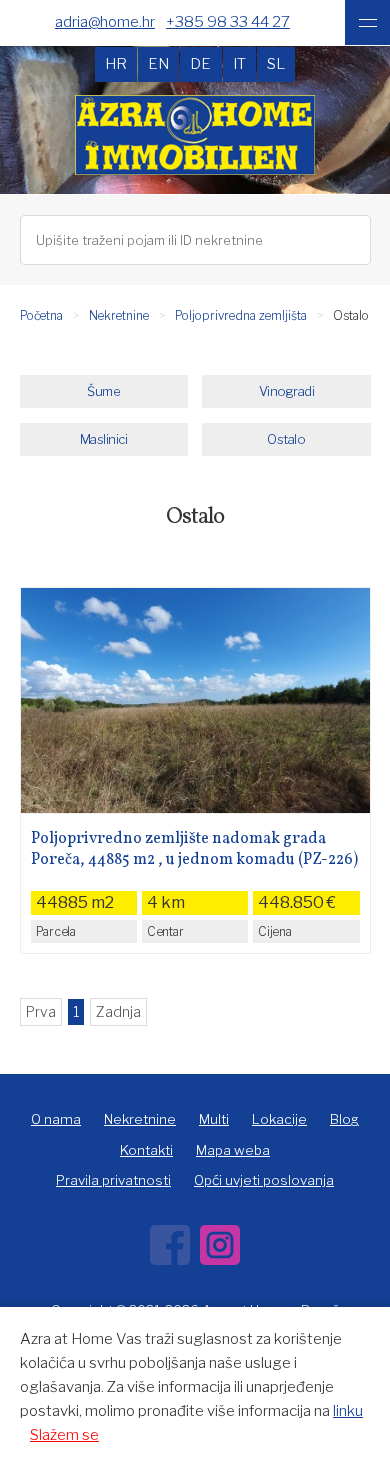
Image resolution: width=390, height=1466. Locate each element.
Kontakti (146, 1150)
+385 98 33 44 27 (228, 22)
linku (348, 1411)
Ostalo (286, 439)
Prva (41, 1011)
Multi (214, 1119)
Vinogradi (287, 391)
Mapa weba (233, 1150)
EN (158, 64)
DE (200, 64)
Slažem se (64, 1435)
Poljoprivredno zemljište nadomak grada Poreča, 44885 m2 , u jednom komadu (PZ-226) (194, 850)
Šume (103, 391)
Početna (41, 315)
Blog (344, 1119)
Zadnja (118, 1011)
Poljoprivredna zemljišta (241, 315)
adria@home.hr (105, 22)
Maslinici (104, 439)
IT (239, 64)
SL (276, 64)
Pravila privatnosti (113, 1180)
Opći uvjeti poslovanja (264, 1180)
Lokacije (279, 1119)
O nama (56, 1119)
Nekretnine (119, 315)
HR (116, 64)
